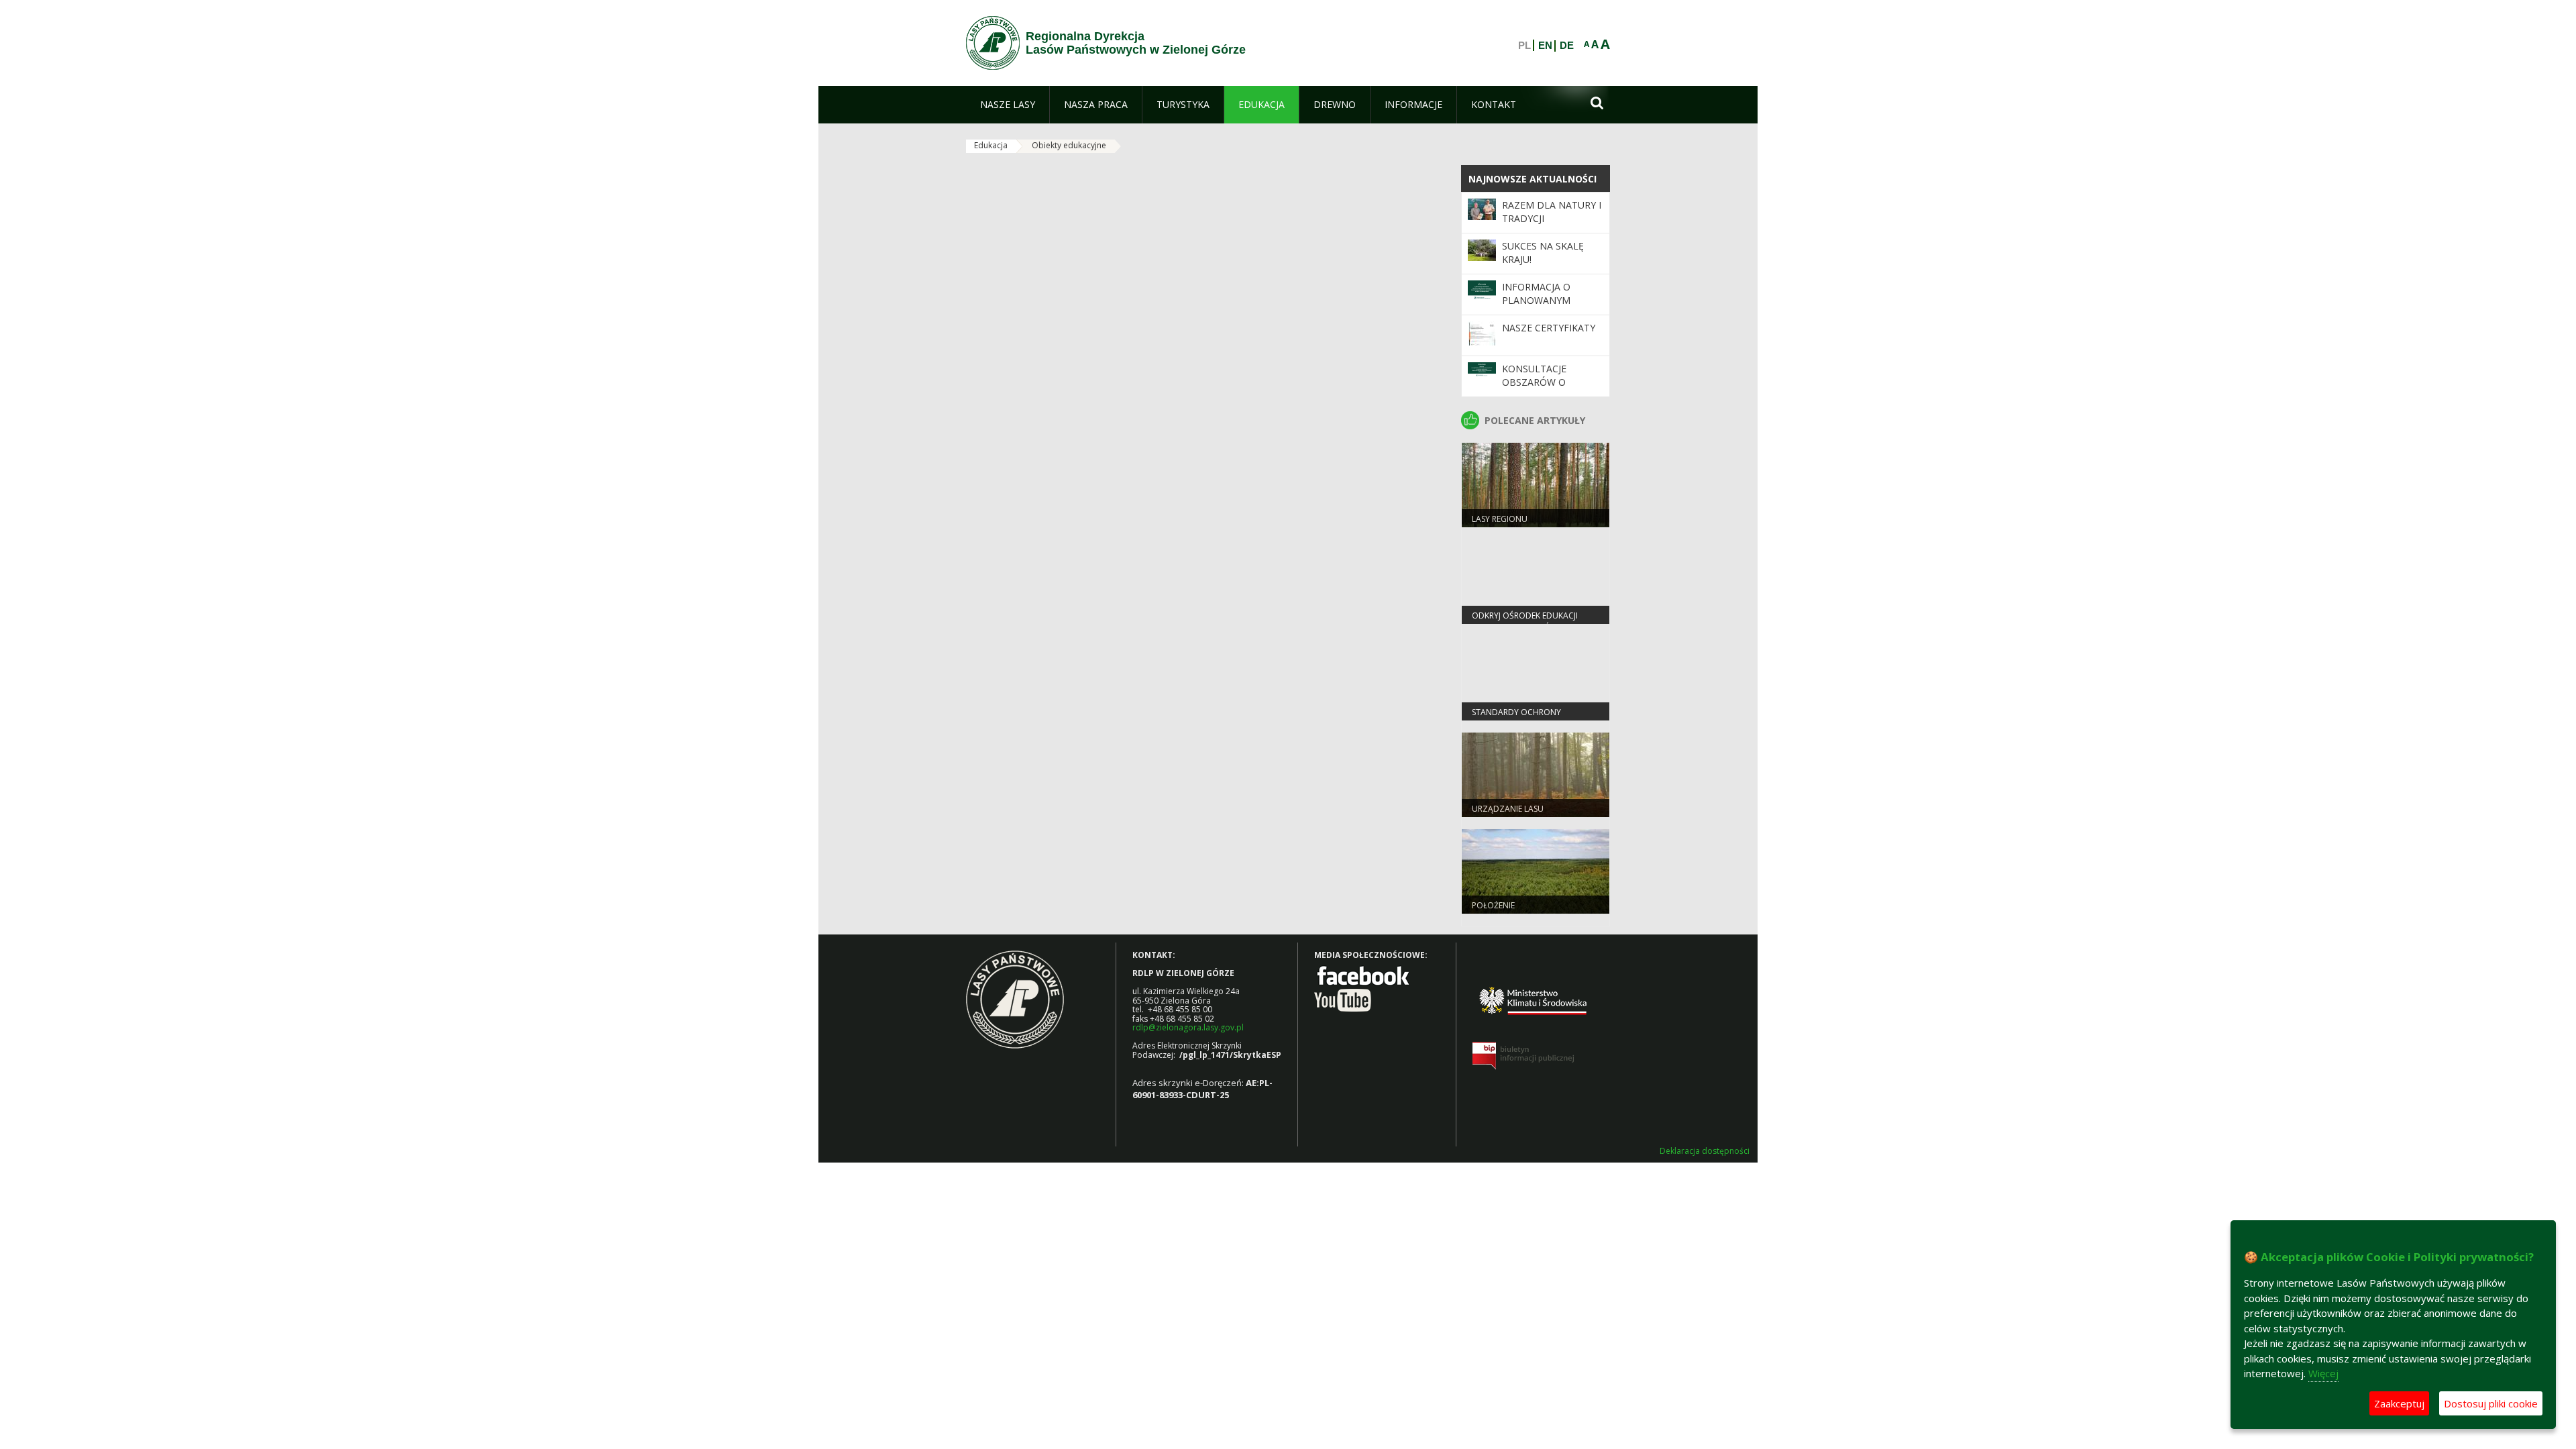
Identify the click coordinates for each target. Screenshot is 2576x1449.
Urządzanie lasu (1508, 809)
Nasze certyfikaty (1549, 328)
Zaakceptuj (2399, 1403)
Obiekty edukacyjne (1069, 145)
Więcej (2323, 1373)
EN (1545, 46)
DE (1567, 46)
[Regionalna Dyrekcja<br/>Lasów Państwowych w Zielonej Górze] (993, 43)
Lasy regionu (1500, 519)
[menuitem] (1008, 105)
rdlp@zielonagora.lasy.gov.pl (1188, 1027)
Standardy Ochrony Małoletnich (1516, 718)
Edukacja (991, 145)
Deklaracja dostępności (1705, 1151)
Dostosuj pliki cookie (2491, 1403)
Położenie (1493, 905)
